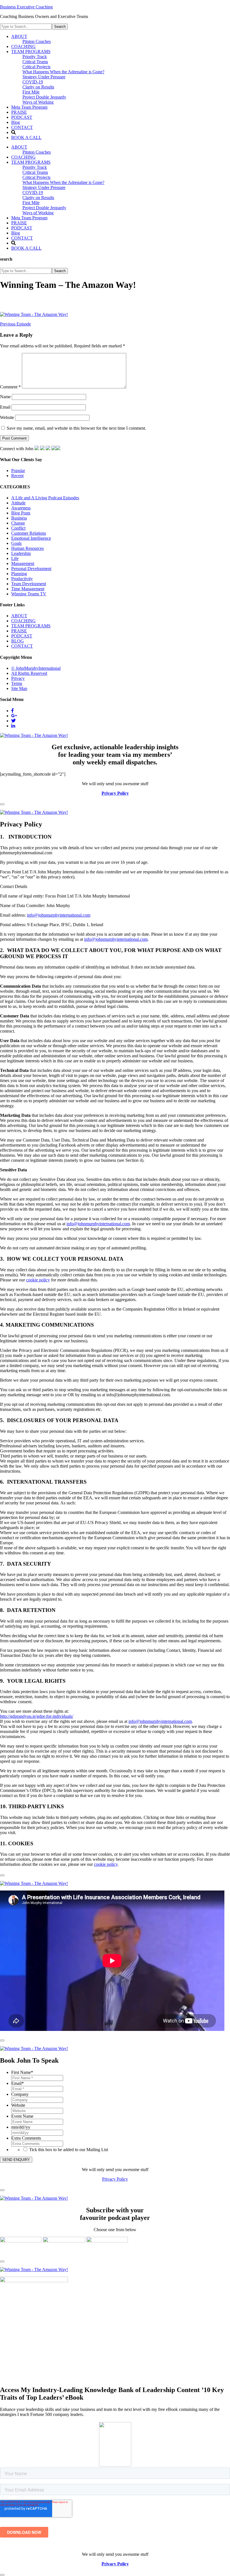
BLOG (18, 641)
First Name (22, 2072)
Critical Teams (35, 172)
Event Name (22, 2116)
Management (23, 563)
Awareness (21, 508)
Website (7, 417)
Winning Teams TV (29, 594)
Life (15, 558)
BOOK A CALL (26, 248)
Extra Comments (26, 2138)
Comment (10, 387)
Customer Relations (29, 533)
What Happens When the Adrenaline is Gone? (63, 182)
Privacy (18, 678)
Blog (16, 233)
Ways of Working (38, 213)
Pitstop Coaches (37, 152)
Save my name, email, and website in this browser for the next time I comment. (76, 428)
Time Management (28, 589)
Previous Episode (15, 324)
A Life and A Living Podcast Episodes (45, 498)
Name (5, 397)
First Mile (31, 203)
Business (19, 518)
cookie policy (38, 1280)
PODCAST (22, 228)
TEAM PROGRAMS (31, 162)
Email (5, 407)
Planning (19, 574)
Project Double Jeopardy (44, 208)
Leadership (21, 553)
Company (20, 2094)
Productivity (22, 579)
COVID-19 (33, 193)
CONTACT (22, 238)
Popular (18, 471)
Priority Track (35, 167)
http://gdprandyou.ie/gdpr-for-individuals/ (37, 1716)
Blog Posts (21, 513)
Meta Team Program (29, 218)
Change (18, 523)
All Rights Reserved (29, 673)
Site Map (19, 688)
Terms (17, 683)
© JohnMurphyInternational (36, 668)
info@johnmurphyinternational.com (59, 915)
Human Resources (27, 548)
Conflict (18, 528)
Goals (16, 543)
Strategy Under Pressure (44, 187)
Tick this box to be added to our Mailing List (69, 2150)
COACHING (23, 157)
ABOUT (19, 147)
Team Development (29, 584)
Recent (17, 476)
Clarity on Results (38, 198)
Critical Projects (36, 177)
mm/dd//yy (21, 2127)
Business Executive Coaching (26, 7)
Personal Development (31, 569)
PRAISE (19, 223)
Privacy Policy (115, 2179)
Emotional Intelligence (31, 538)
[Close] (2, 804)
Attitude (18, 503)
